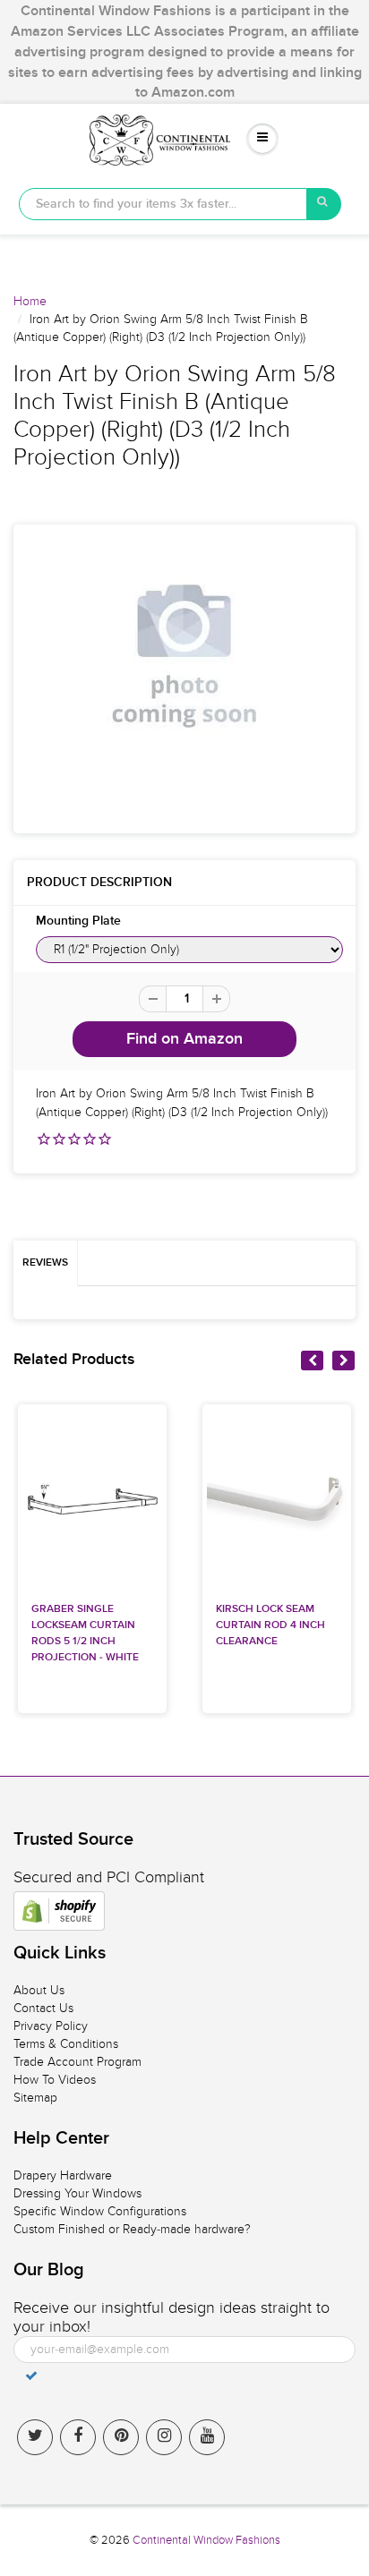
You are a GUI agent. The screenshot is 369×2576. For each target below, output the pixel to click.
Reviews (45, 1263)
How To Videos (55, 2080)
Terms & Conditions (66, 2044)
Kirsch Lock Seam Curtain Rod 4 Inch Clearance (270, 1625)
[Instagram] (164, 2437)
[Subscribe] (31, 2376)
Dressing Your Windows (77, 2193)
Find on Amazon (184, 1039)
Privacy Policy (51, 2026)
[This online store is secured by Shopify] (59, 1911)
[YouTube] (207, 2437)
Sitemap (35, 2098)
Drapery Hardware (63, 2175)
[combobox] (163, 204)
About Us (39, 1990)
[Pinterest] (121, 2437)
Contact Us (43, 2008)
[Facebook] (78, 2437)
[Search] (324, 204)
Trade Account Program (77, 2062)
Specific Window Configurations (100, 2211)
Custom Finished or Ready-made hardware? (132, 2229)
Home (30, 301)
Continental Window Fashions (206, 2540)
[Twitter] (35, 2437)
